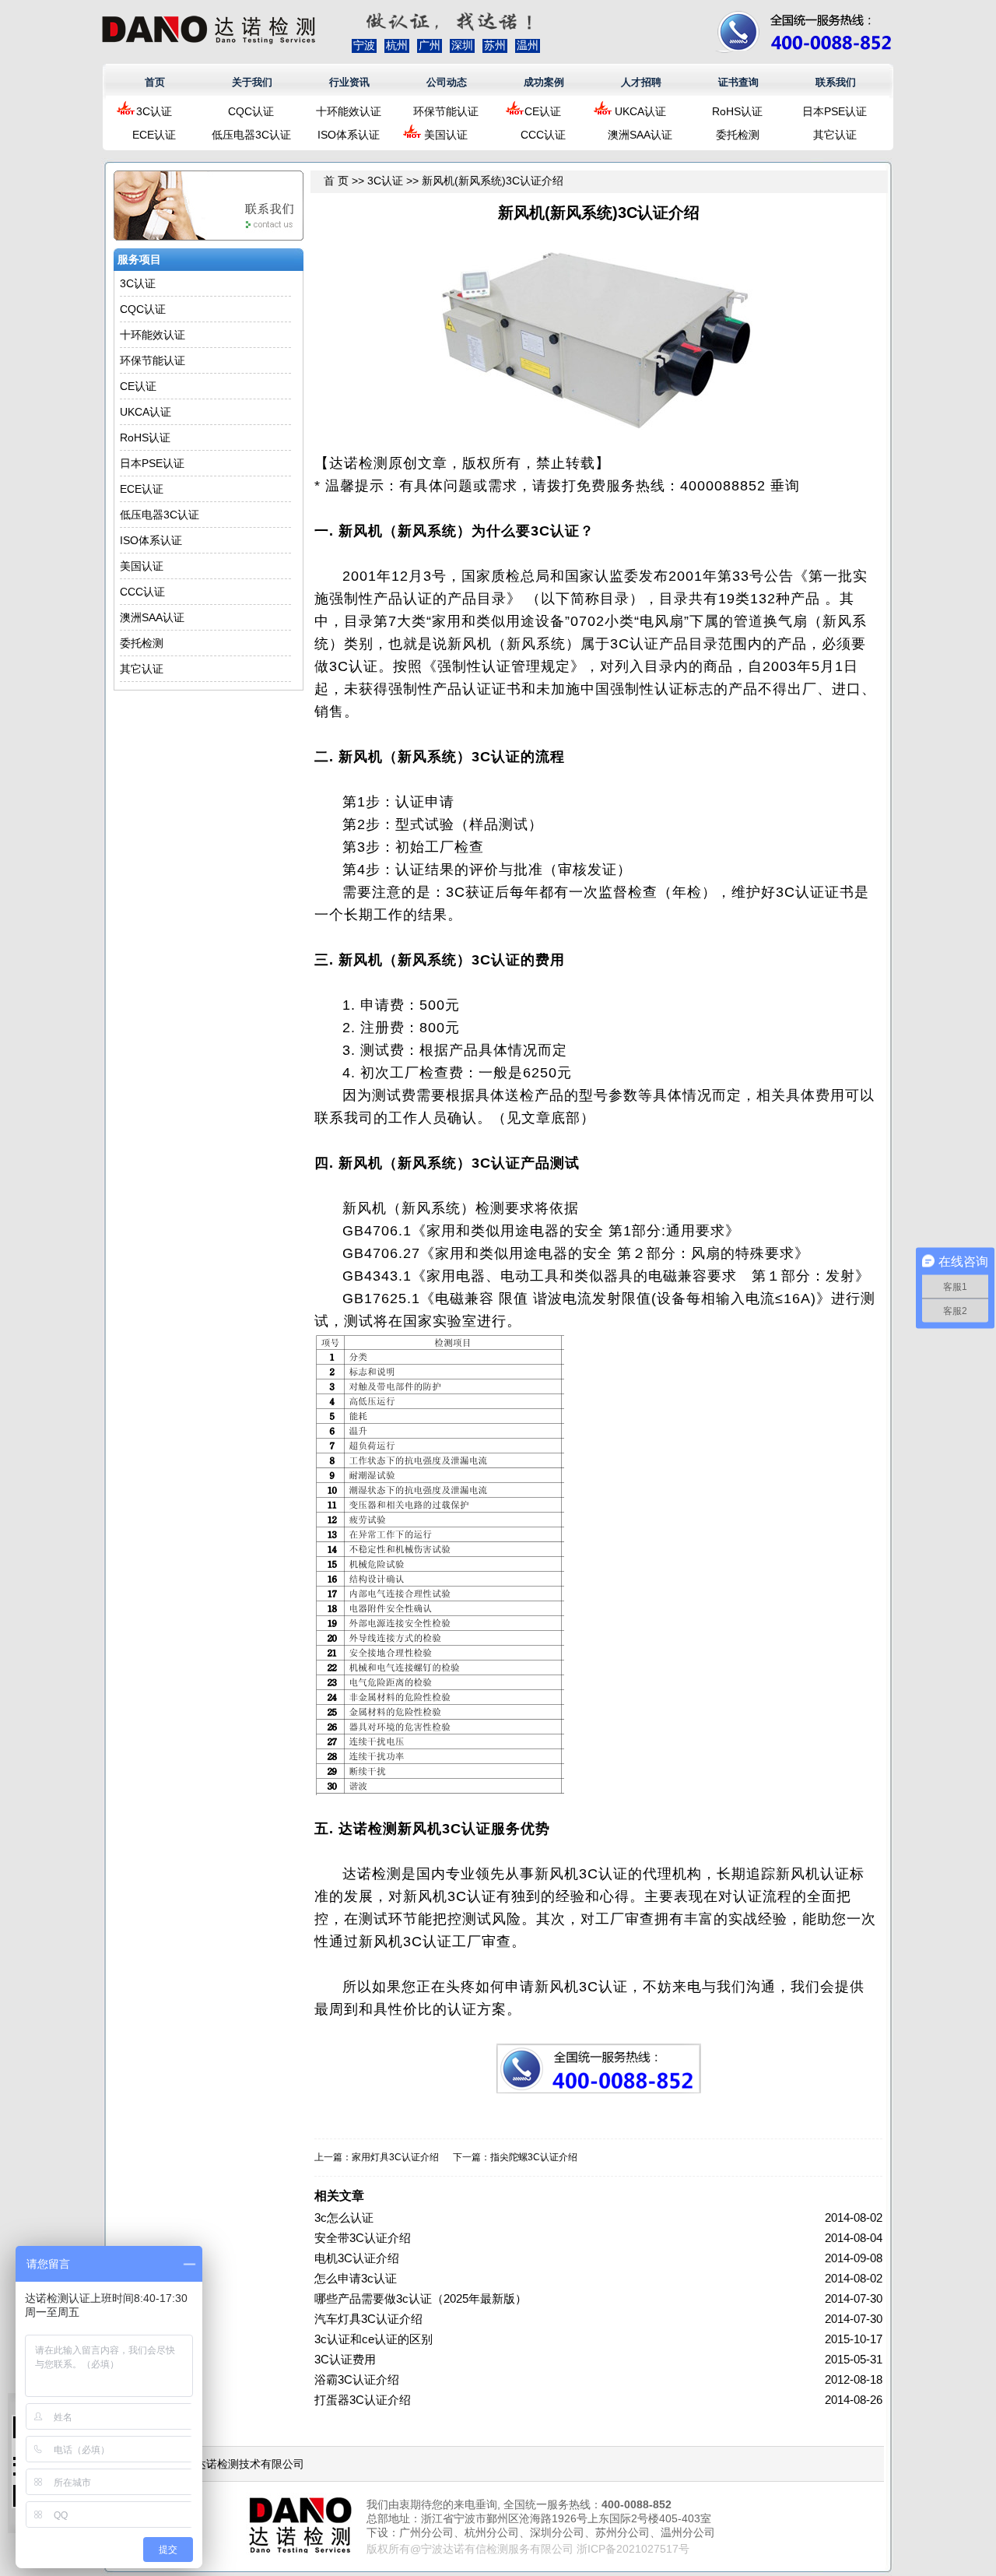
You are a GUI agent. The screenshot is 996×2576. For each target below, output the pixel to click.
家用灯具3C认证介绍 (395, 2157)
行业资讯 (349, 82)
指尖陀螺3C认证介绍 (534, 2157)
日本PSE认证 (835, 111)
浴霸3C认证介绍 (357, 2379)
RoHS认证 (737, 111)
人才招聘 (641, 82)
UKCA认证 (640, 111)
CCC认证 (543, 135)
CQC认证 (251, 111)
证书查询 (738, 82)
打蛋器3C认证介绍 (363, 2400)
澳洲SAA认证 (640, 135)
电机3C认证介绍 (357, 2258)
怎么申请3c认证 (356, 2278)
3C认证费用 (345, 2359)
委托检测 (738, 135)
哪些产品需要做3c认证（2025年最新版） (421, 2298)
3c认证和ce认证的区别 (373, 2339)
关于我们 (252, 82)
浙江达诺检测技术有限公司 (239, 2464)
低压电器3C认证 (251, 135)
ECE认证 (154, 135)
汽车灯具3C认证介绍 (368, 2319)
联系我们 (836, 82)
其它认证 (835, 135)
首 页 (336, 181)
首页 (155, 82)
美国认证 (446, 135)
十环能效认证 (349, 111)
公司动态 (447, 82)
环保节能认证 (446, 111)
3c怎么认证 (344, 2218)
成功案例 (544, 82)
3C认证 (154, 111)
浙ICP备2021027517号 (633, 2549)
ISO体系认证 (349, 135)
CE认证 (543, 111)
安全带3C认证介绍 (363, 2238)
